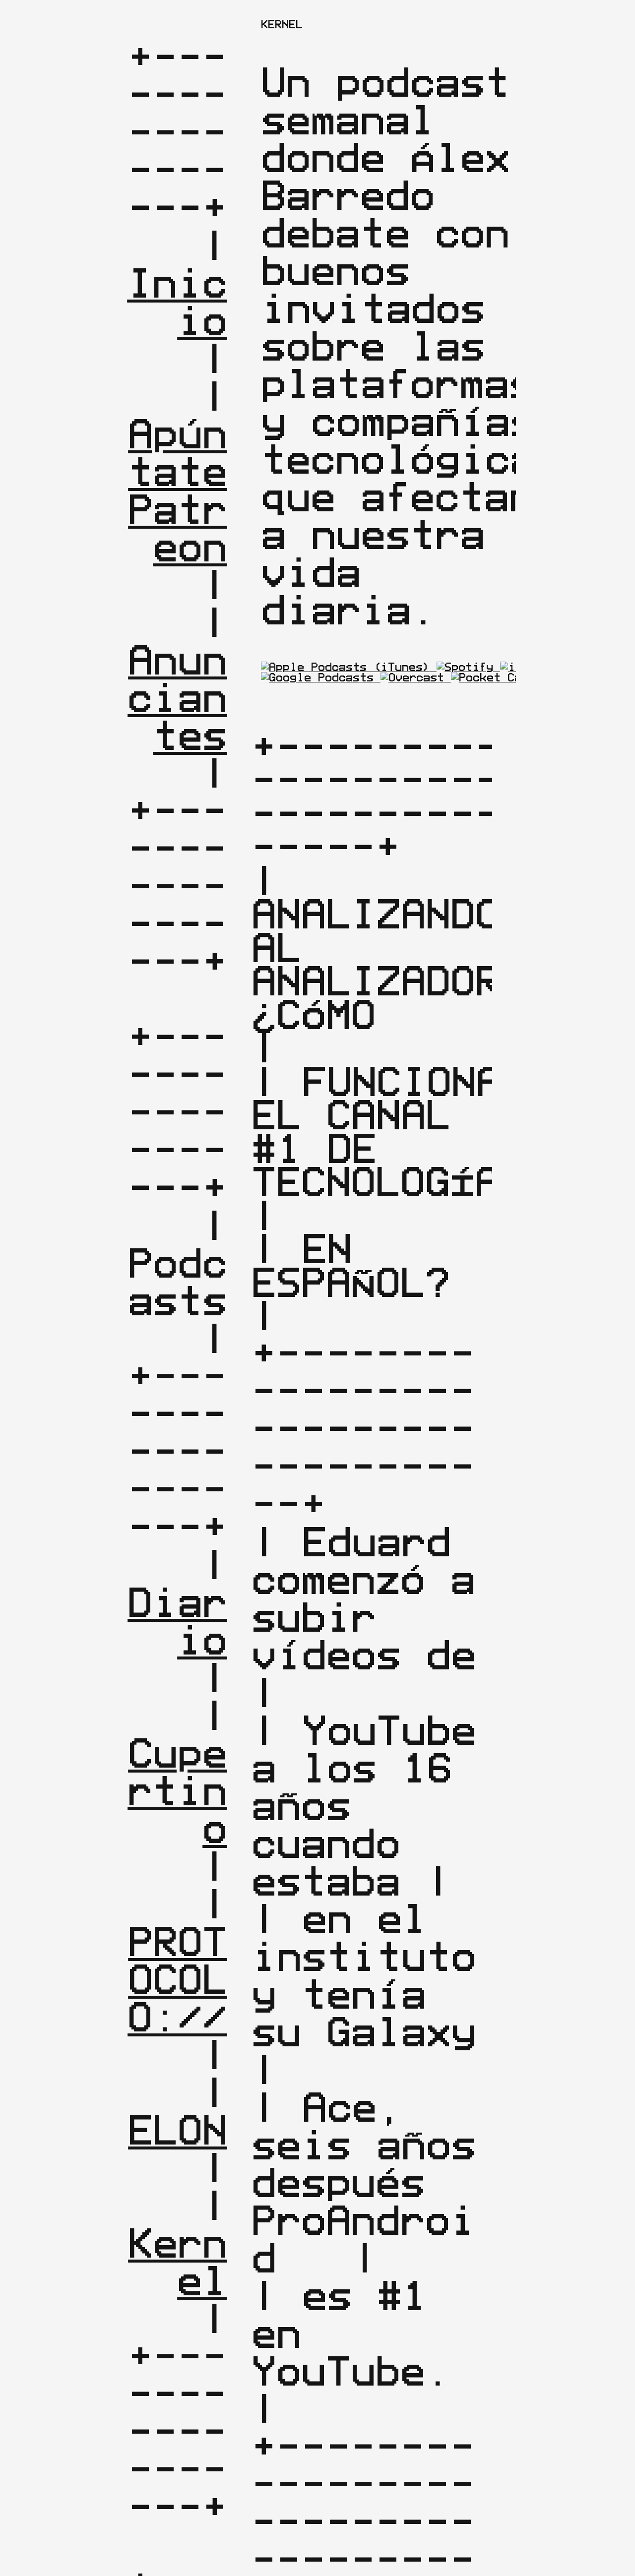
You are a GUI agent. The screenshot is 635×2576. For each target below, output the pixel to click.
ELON (178, 2130)
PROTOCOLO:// (177, 1979)
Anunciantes (177, 697)
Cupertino (177, 1790)
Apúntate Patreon (190, 490)
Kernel (178, 2262)
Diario (177, 1621)
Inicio (177, 302)
